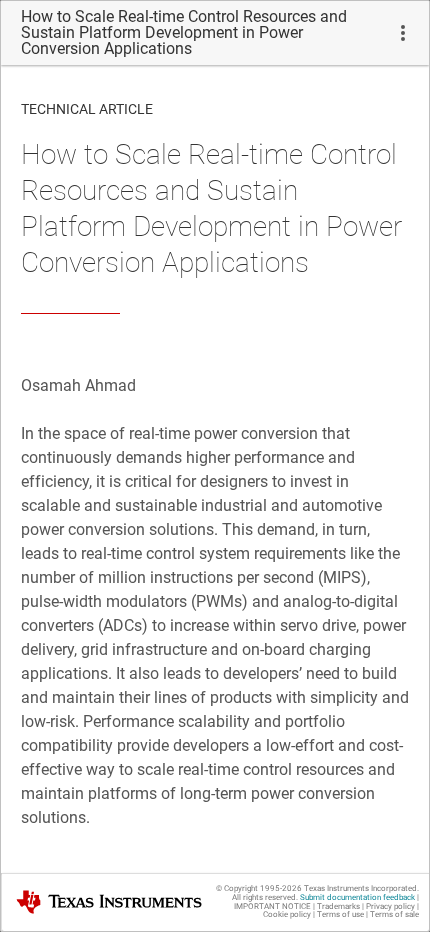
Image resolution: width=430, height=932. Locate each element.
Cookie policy (287, 914)
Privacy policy (390, 906)
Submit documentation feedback (357, 897)
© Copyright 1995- (259, 888)
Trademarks (338, 906)
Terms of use (340, 914)
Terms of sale (394, 914)
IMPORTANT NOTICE (272, 906)
